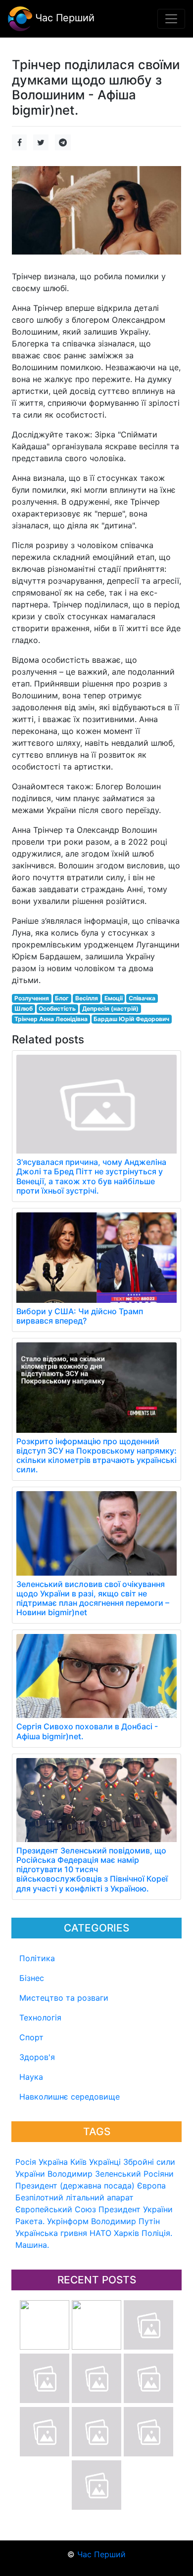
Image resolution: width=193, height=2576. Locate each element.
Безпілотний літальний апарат (74, 2197)
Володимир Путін (125, 2221)
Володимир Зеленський (94, 2174)
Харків (126, 2233)
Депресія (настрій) (110, 1009)
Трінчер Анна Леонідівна (51, 1019)
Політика (37, 1958)
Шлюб (24, 1009)
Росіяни (159, 2174)
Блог (62, 998)
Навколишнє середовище (70, 2097)
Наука (31, 2077)
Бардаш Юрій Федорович (131, 1019)
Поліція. (157, 2233)
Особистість (57, 1009)
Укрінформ (68, 2221)
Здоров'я (37, 2057)
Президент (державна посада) (75, 2186)
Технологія (40, 2018)
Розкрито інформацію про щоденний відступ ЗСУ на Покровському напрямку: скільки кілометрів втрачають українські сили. (96, 1456)
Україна (53, 2162)
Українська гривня (51, 2233)
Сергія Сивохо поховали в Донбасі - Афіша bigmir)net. (87, 1731)
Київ (78, 2162)
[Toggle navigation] (171, 19)
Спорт (31, 2037)
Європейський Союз (56, 2209)
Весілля (87, 998)
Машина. (32, 2245)
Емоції (114, 998)
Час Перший (63, 18)
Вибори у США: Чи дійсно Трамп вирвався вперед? (80, 1316)
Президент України (136, 2209)
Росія (26, 2162)
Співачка (142, 998)
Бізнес (32, 1978)
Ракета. (30, 2221)
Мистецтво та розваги (64, 1998)
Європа (151, 2186)
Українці (105, 2162)
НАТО (100, 2233)
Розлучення (32, 998)
